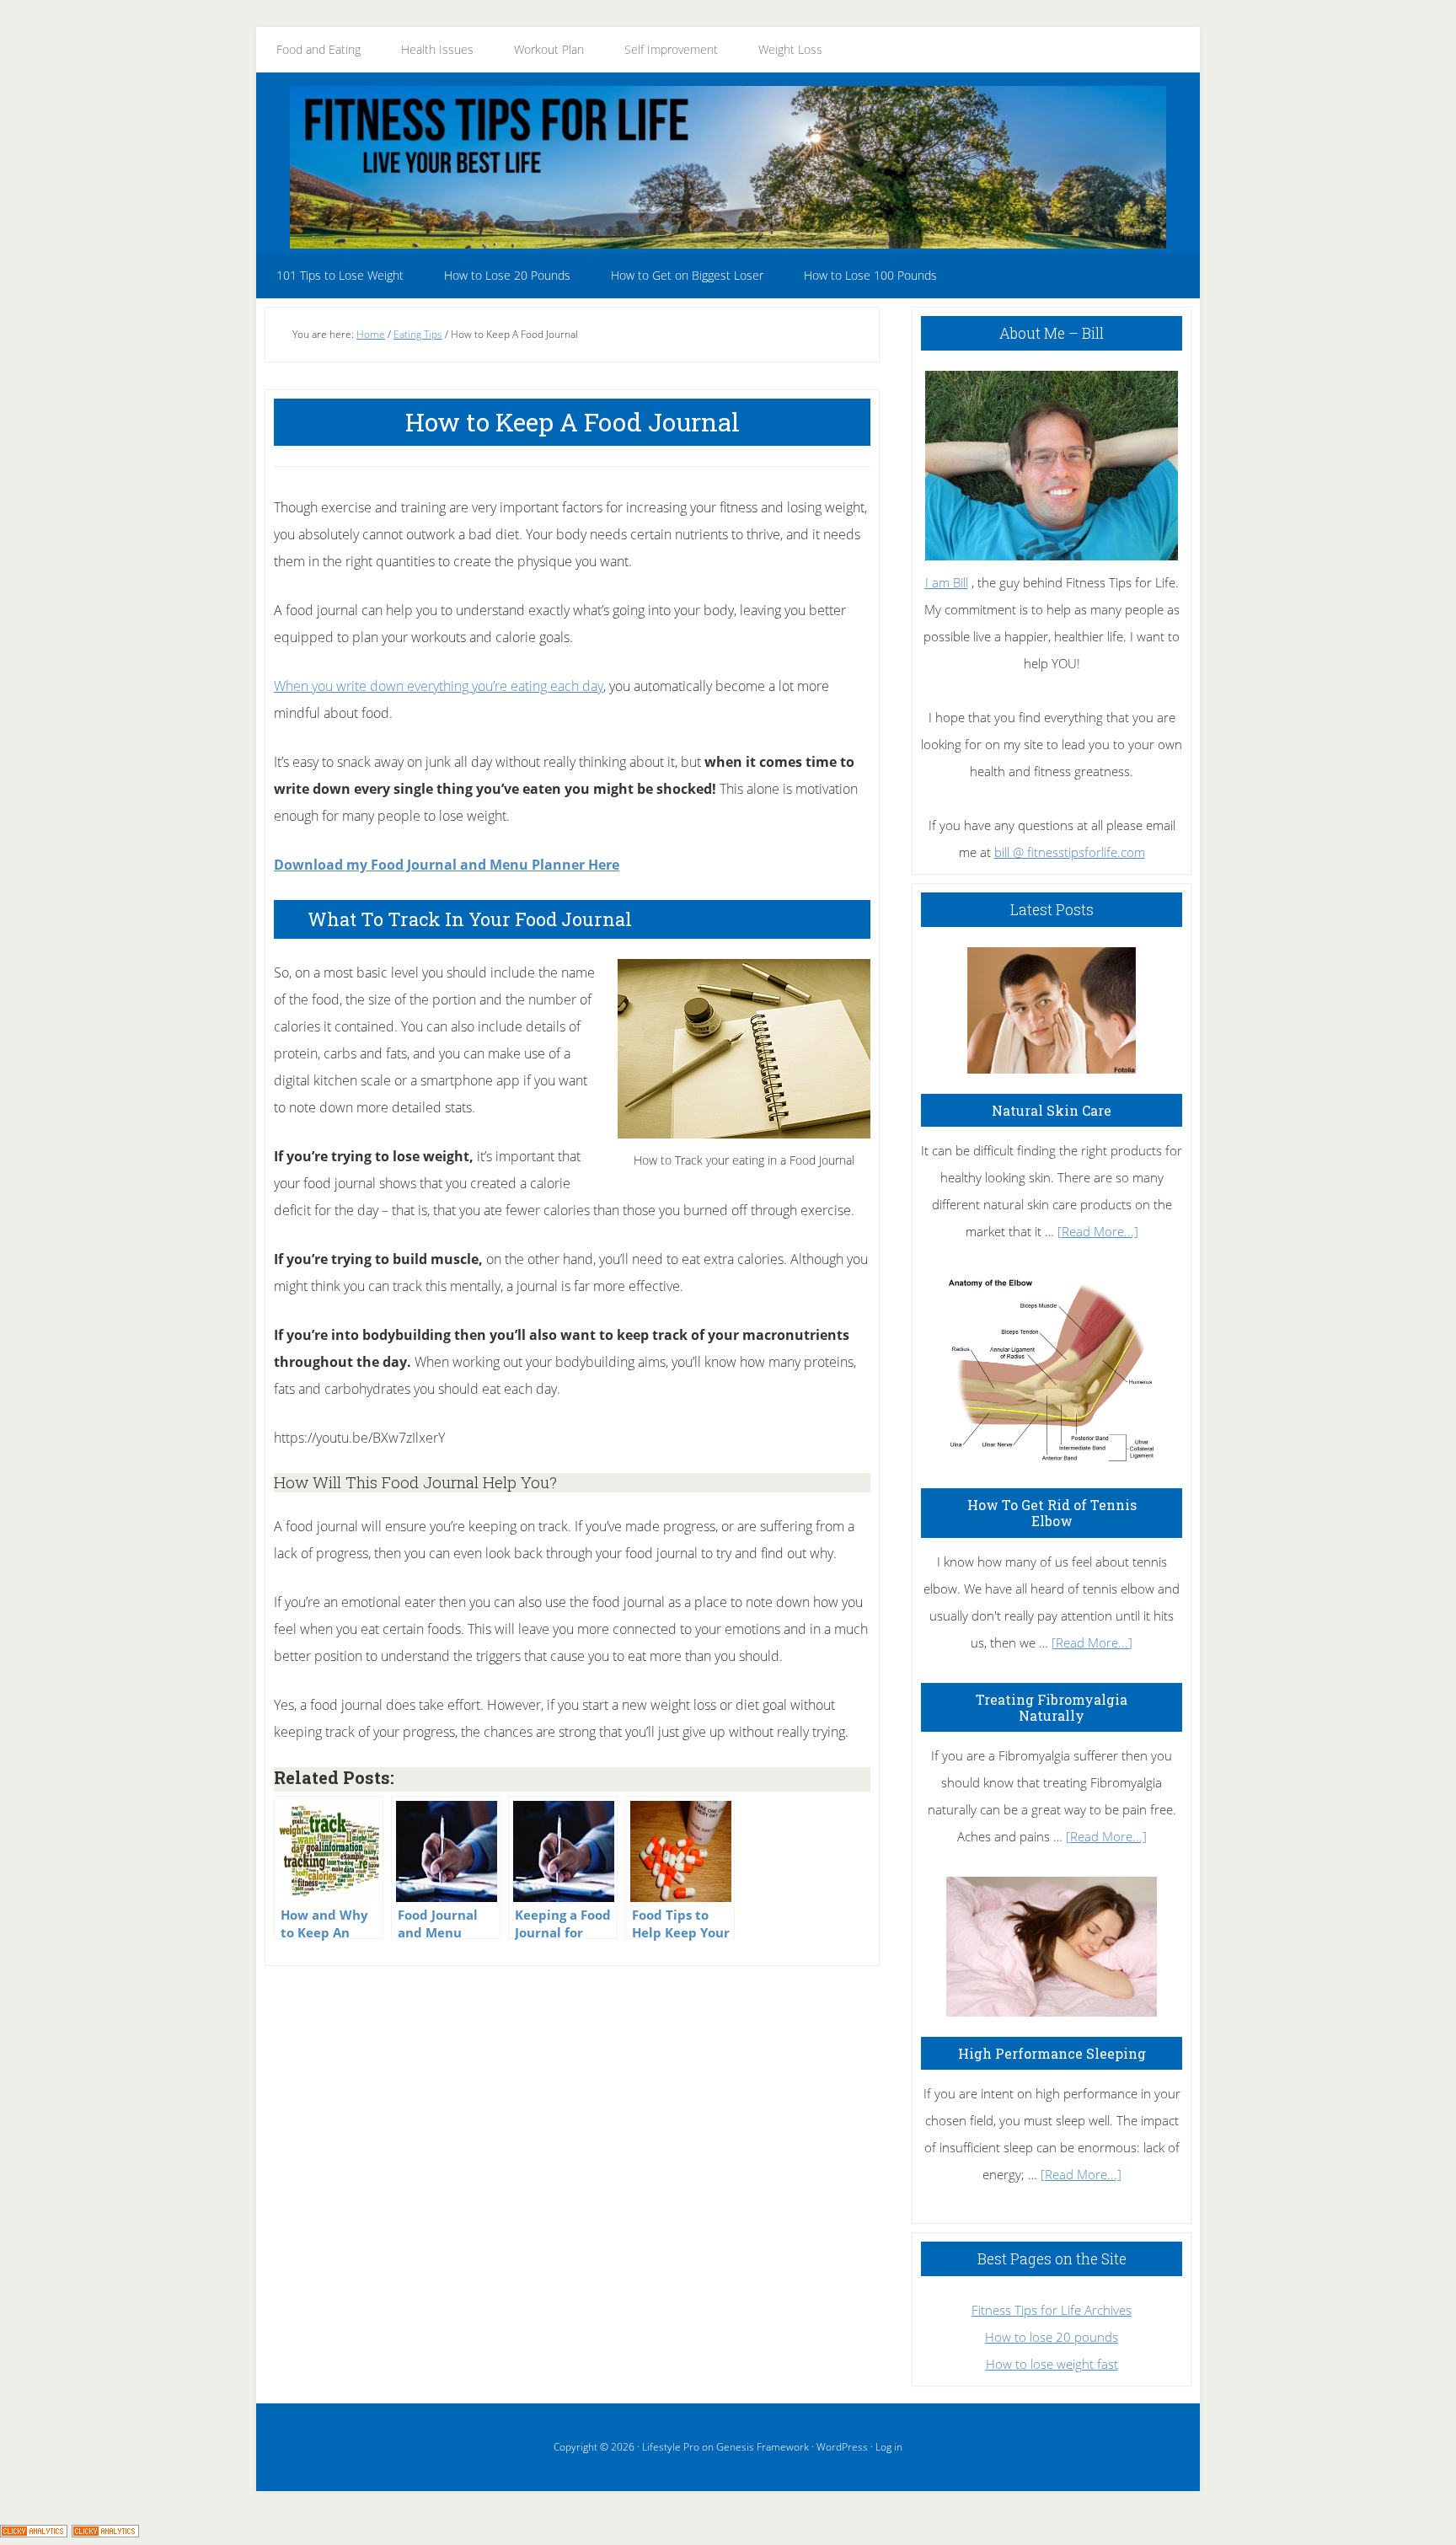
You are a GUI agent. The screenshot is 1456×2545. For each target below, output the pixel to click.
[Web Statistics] (105, 2532)
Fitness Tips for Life (728, 167)
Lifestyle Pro (671, 2447)
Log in (889, 2447)
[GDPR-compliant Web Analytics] (34, 2532)
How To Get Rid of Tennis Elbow (1052, 1513)
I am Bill (947, 582)
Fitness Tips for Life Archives (1052, 2310)
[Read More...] (1098, 1231)
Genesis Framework (763, 2447)
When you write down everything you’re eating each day (439, 686)
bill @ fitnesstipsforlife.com (1070, 852)
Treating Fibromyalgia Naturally (1052, 1707)
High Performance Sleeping (1052, 2053)
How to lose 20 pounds (1052, 2337)
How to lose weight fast (1052, 2364)
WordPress (842, 2447)
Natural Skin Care (1052, 1110)
